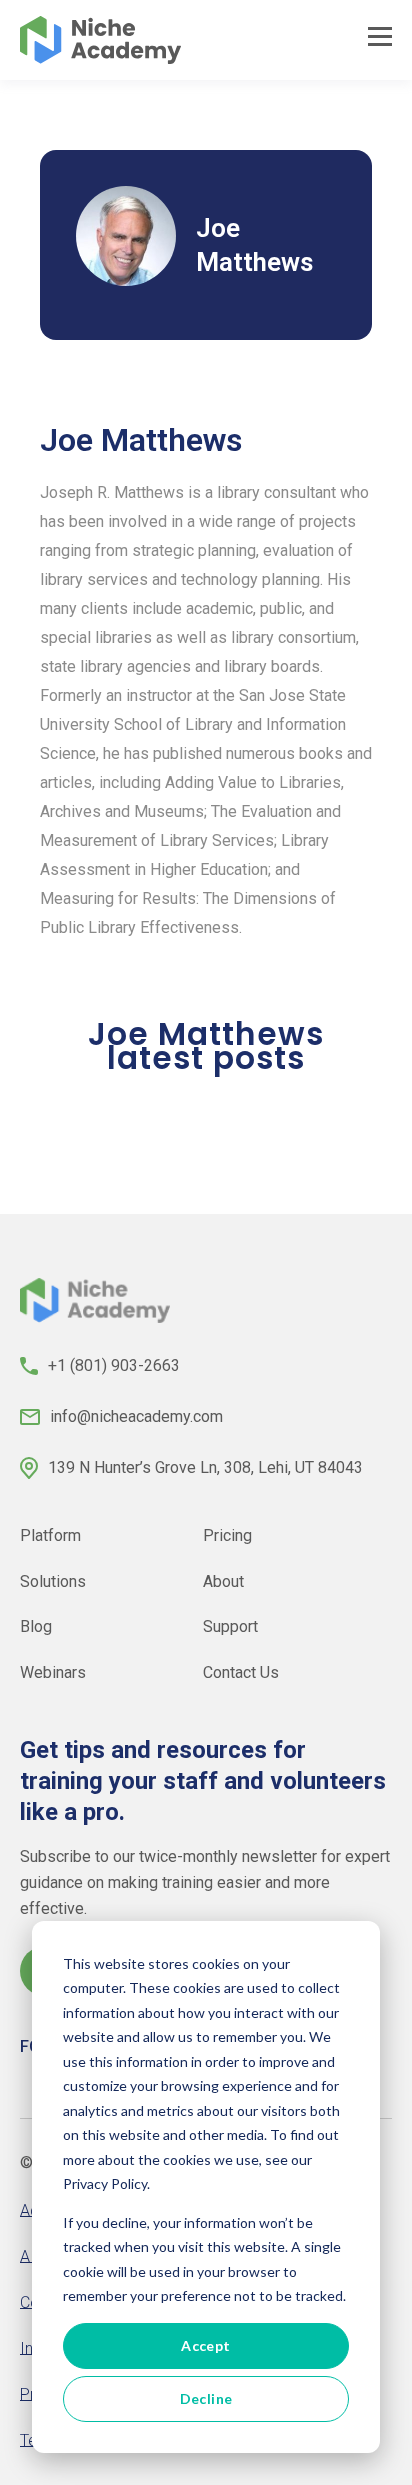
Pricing (227, 1535)
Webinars (53, 1672)
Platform (50, 1535)
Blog (36, 1626)
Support (230, 1626)
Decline (206, 2398)
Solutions (53, 1580)
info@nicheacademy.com (136, 1416)
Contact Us (241, 1672)
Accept (206, 2345)
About (223, 1580)
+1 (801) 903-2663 (114, 1365)
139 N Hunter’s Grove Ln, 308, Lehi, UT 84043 (205, 1467)
